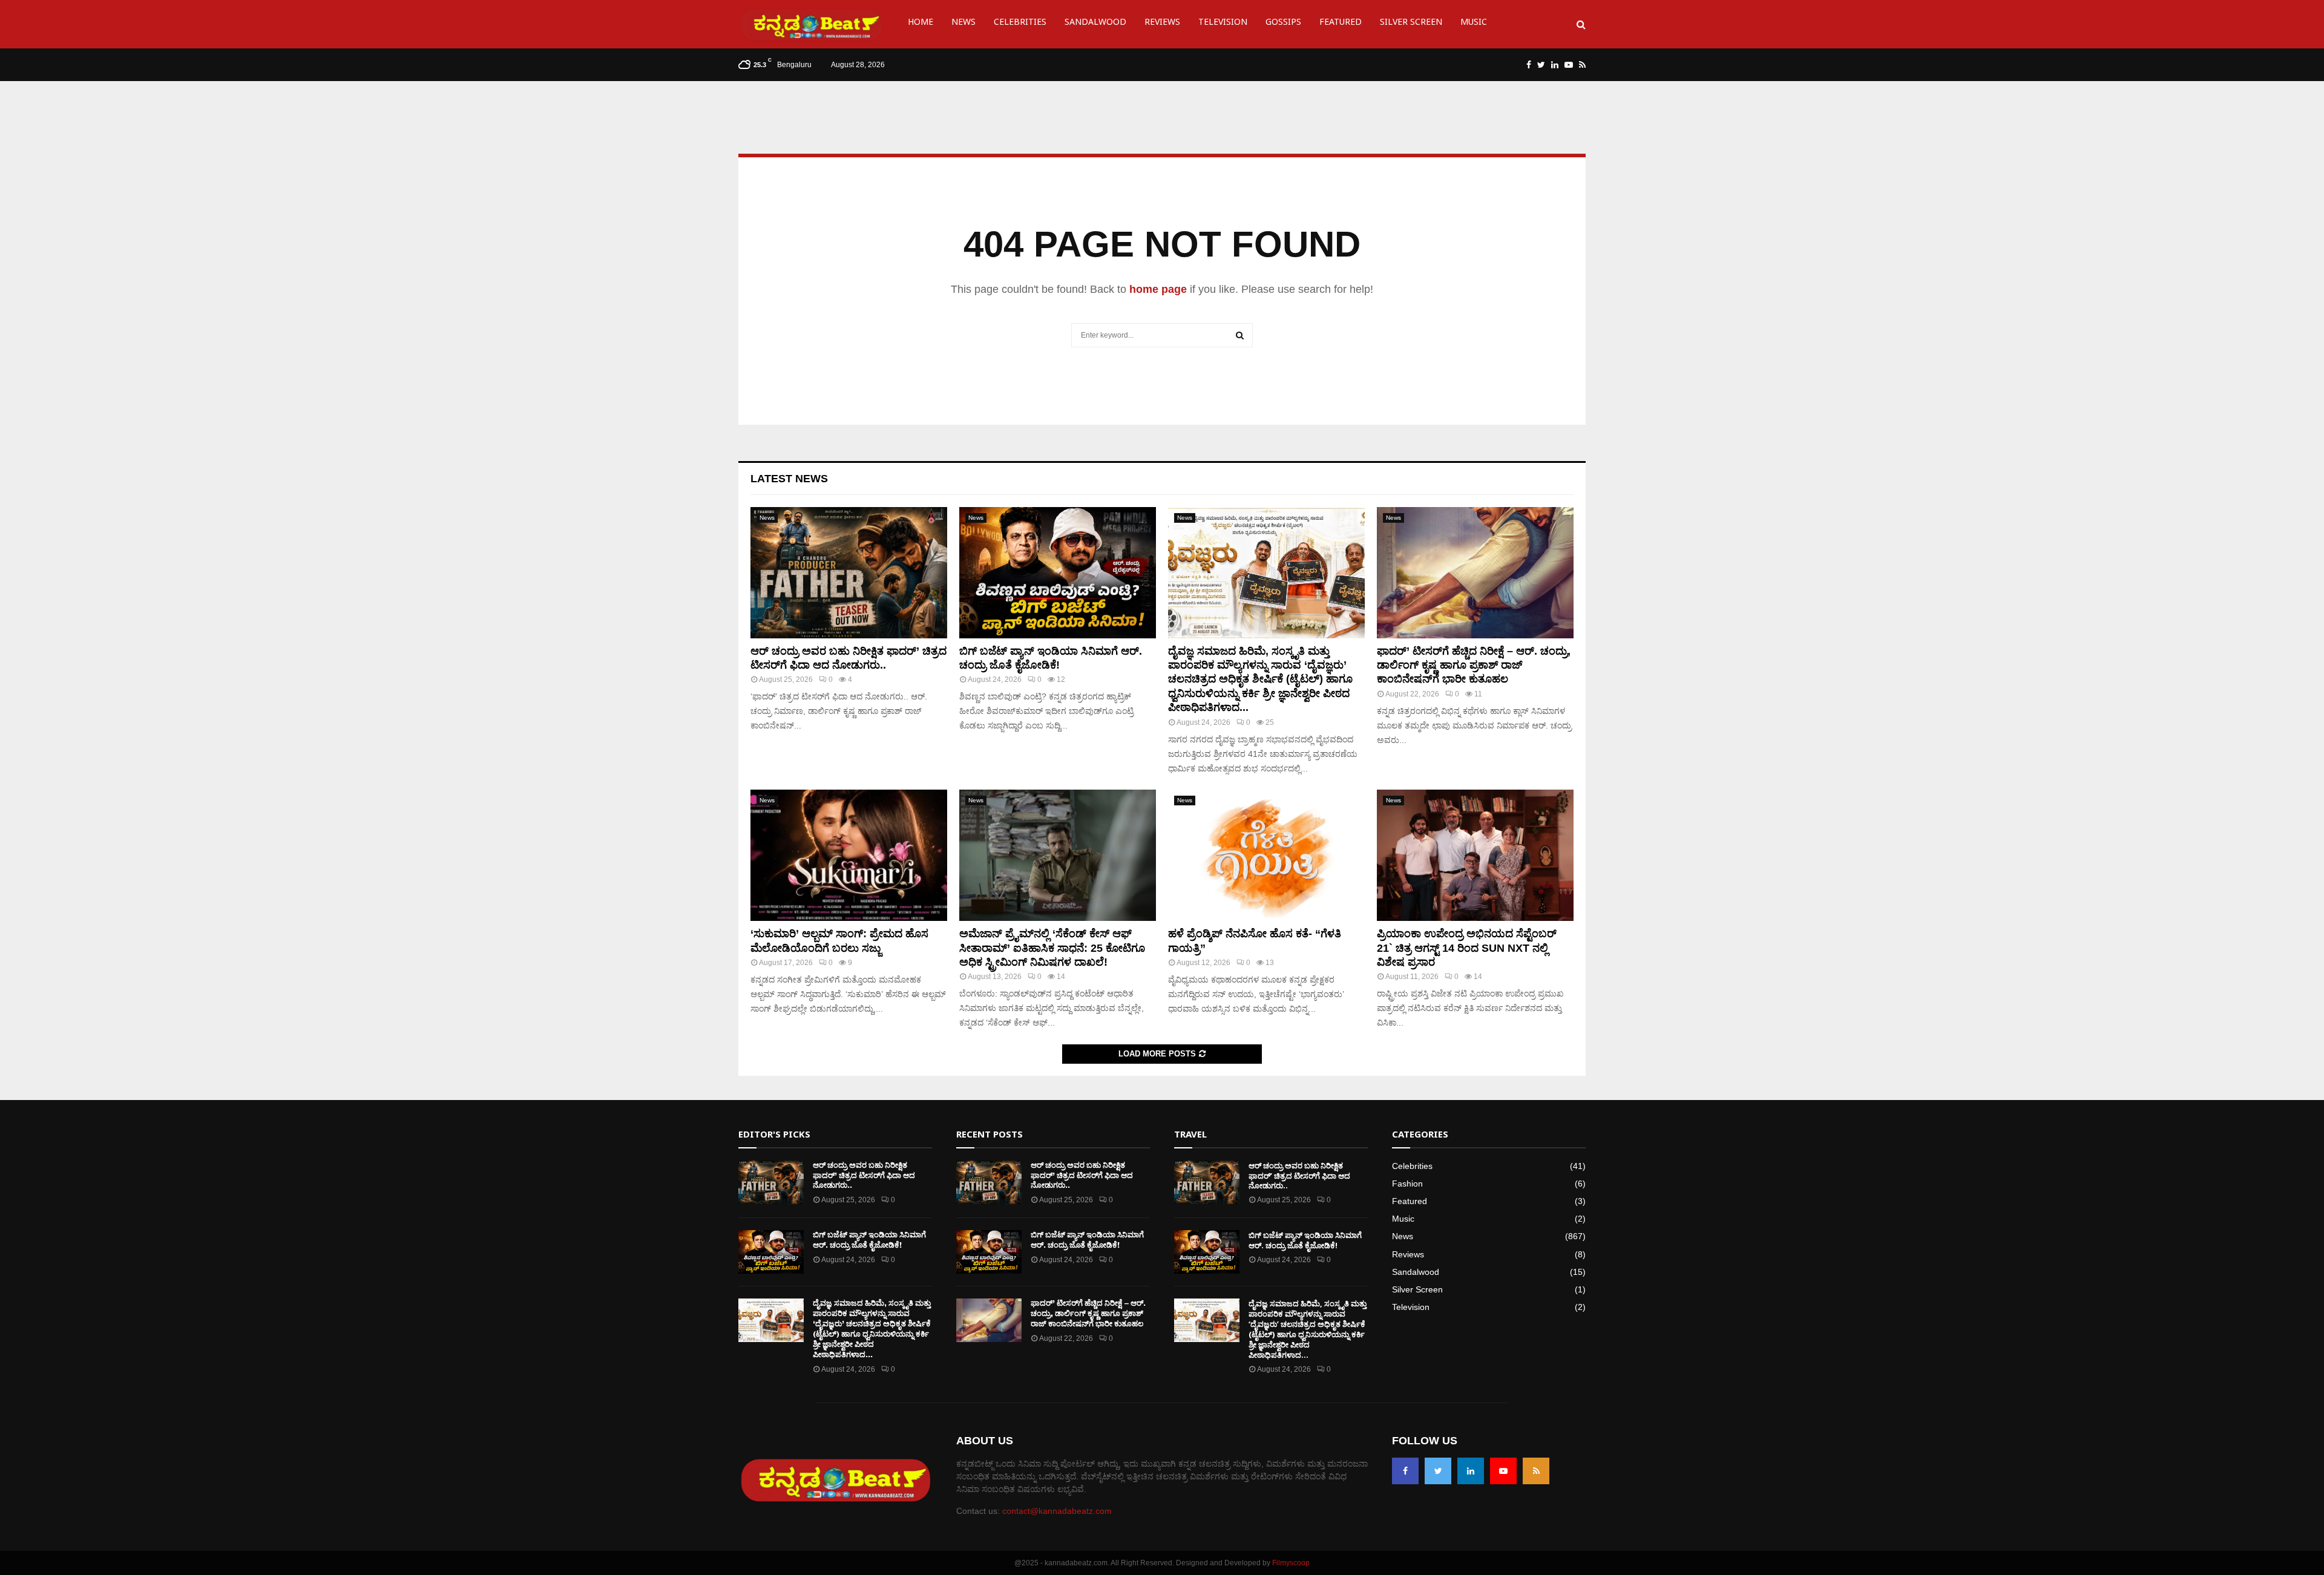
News (963, 24)
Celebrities (1020, 24)
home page (1158, 289)
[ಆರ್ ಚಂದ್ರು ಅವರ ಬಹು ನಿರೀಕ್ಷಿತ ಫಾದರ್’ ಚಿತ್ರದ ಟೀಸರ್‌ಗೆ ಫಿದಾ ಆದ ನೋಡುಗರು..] (849, 573)
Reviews (1162, 24)
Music (1474, 24)
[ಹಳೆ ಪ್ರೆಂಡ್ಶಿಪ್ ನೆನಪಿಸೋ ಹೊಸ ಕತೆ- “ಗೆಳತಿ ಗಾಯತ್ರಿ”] (1266, 855)
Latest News (789, 479)
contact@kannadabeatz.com (1057, 1511)
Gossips (1283, 24)
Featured (1341, 24)
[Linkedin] (1471, 1471)
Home (921, 24)
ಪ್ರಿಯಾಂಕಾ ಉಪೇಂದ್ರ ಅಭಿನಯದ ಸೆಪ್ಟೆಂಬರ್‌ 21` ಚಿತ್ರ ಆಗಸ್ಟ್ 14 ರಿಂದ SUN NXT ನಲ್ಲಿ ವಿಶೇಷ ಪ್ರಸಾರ (1467, 948)
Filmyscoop (1291, 1563)
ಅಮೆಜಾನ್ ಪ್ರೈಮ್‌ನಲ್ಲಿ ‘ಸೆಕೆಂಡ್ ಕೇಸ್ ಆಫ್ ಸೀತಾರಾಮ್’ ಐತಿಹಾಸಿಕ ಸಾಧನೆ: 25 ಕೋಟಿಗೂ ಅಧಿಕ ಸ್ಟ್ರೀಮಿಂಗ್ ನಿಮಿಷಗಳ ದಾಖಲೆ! (1052, 948)
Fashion (1407, 1184)
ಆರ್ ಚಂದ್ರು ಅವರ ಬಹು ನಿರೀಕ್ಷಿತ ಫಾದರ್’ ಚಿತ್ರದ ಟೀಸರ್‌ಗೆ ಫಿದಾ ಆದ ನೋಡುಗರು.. (864, 1175)
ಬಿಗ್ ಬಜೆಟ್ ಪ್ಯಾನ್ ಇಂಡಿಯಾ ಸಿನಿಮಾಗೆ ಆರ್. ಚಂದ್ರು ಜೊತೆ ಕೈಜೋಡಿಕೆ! (869, 1240)
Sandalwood (1095, 24)
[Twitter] (1438, 1471)
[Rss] (1536, 1471)
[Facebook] (1405, 1471)
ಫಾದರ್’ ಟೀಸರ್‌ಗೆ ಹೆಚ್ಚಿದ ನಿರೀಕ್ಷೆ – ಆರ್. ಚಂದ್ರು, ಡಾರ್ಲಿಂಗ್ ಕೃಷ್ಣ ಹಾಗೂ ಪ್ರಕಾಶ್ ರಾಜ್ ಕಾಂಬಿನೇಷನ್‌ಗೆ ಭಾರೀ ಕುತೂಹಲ (1474, 665)
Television (1223, 24)
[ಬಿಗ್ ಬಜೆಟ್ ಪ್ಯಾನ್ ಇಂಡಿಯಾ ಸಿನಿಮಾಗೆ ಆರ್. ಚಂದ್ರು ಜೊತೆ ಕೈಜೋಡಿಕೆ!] (1058, 573)
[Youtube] (1503, 1471)
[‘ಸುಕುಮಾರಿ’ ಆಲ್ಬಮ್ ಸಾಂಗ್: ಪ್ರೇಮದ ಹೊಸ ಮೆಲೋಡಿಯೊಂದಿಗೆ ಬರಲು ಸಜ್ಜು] (849, 855)
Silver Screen (1411, 24)
